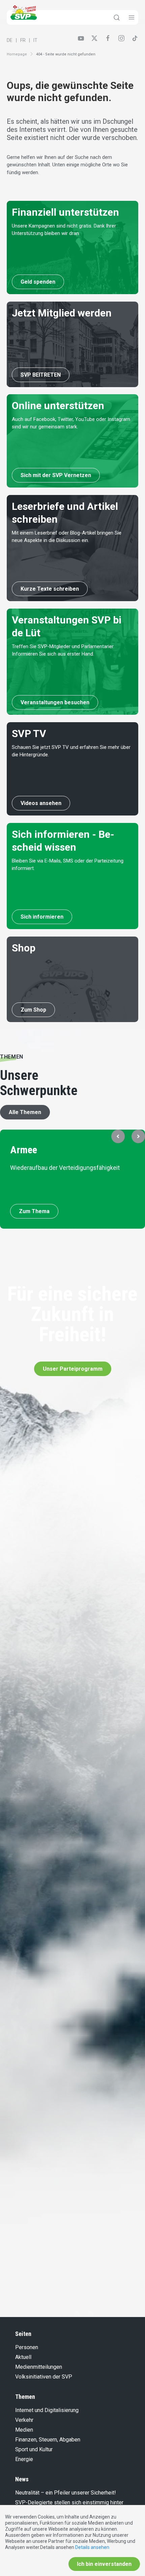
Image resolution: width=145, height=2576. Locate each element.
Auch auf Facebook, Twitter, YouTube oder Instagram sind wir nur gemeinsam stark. (71, 423)
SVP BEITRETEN (41, 375)
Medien (24, 2430)
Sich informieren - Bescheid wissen (63, 841)
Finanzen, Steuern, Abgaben (48, 2440)
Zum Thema (34, 1211)
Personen (27, 2347)
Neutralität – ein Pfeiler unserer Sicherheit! (66, 2493)
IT (35, 40)
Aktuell (23, 2357)
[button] (118, 1136)
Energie (24, 2459)
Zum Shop (33, 1010)
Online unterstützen (58, 406)
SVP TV (29, 734)
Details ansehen (92, 2547)
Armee (24, 1150)
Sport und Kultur (34, 2449)
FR (23, 40)
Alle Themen (25, 1112)
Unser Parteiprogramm (73, 1369)
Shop (24, 948)
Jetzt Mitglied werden (62, 313)
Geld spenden (38, 282)
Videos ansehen (41, 803)
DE (10, 40)
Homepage (17, 54)
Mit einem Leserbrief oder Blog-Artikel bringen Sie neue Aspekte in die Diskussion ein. (67, 537)
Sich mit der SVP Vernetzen (56, 475)
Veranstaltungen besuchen (55, 702)
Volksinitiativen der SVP (44, 2377)
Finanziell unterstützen (65, 212)
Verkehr (24, 2420)
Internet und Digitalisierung (47, 2410)
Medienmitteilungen (39, 2367)
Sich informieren (42, 917)
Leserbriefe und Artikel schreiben (65, 513)
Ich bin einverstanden (104, 2564)
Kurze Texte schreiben (50, 589)
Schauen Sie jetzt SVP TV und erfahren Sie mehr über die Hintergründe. (71, 751)
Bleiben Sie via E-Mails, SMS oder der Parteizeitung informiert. (68, 865)
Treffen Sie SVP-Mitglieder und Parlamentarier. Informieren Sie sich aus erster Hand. (63, 650)
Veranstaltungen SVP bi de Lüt (67, 626)
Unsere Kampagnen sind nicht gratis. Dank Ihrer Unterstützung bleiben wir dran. (64, 230)
